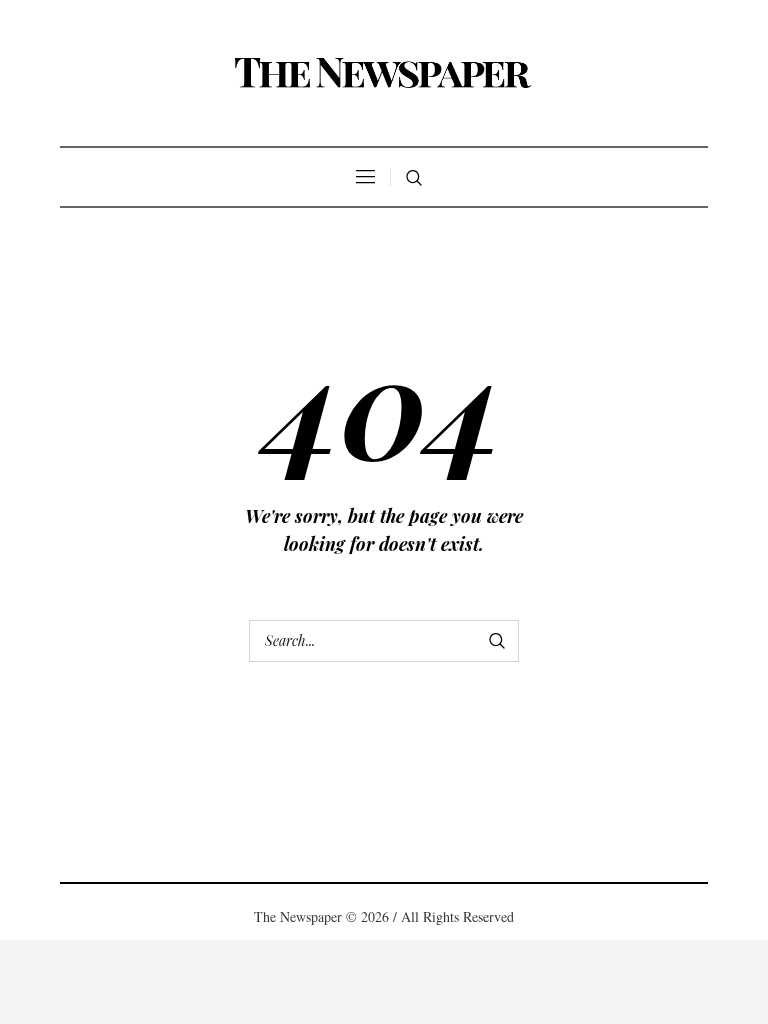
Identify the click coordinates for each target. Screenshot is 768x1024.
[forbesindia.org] (384, 73)
